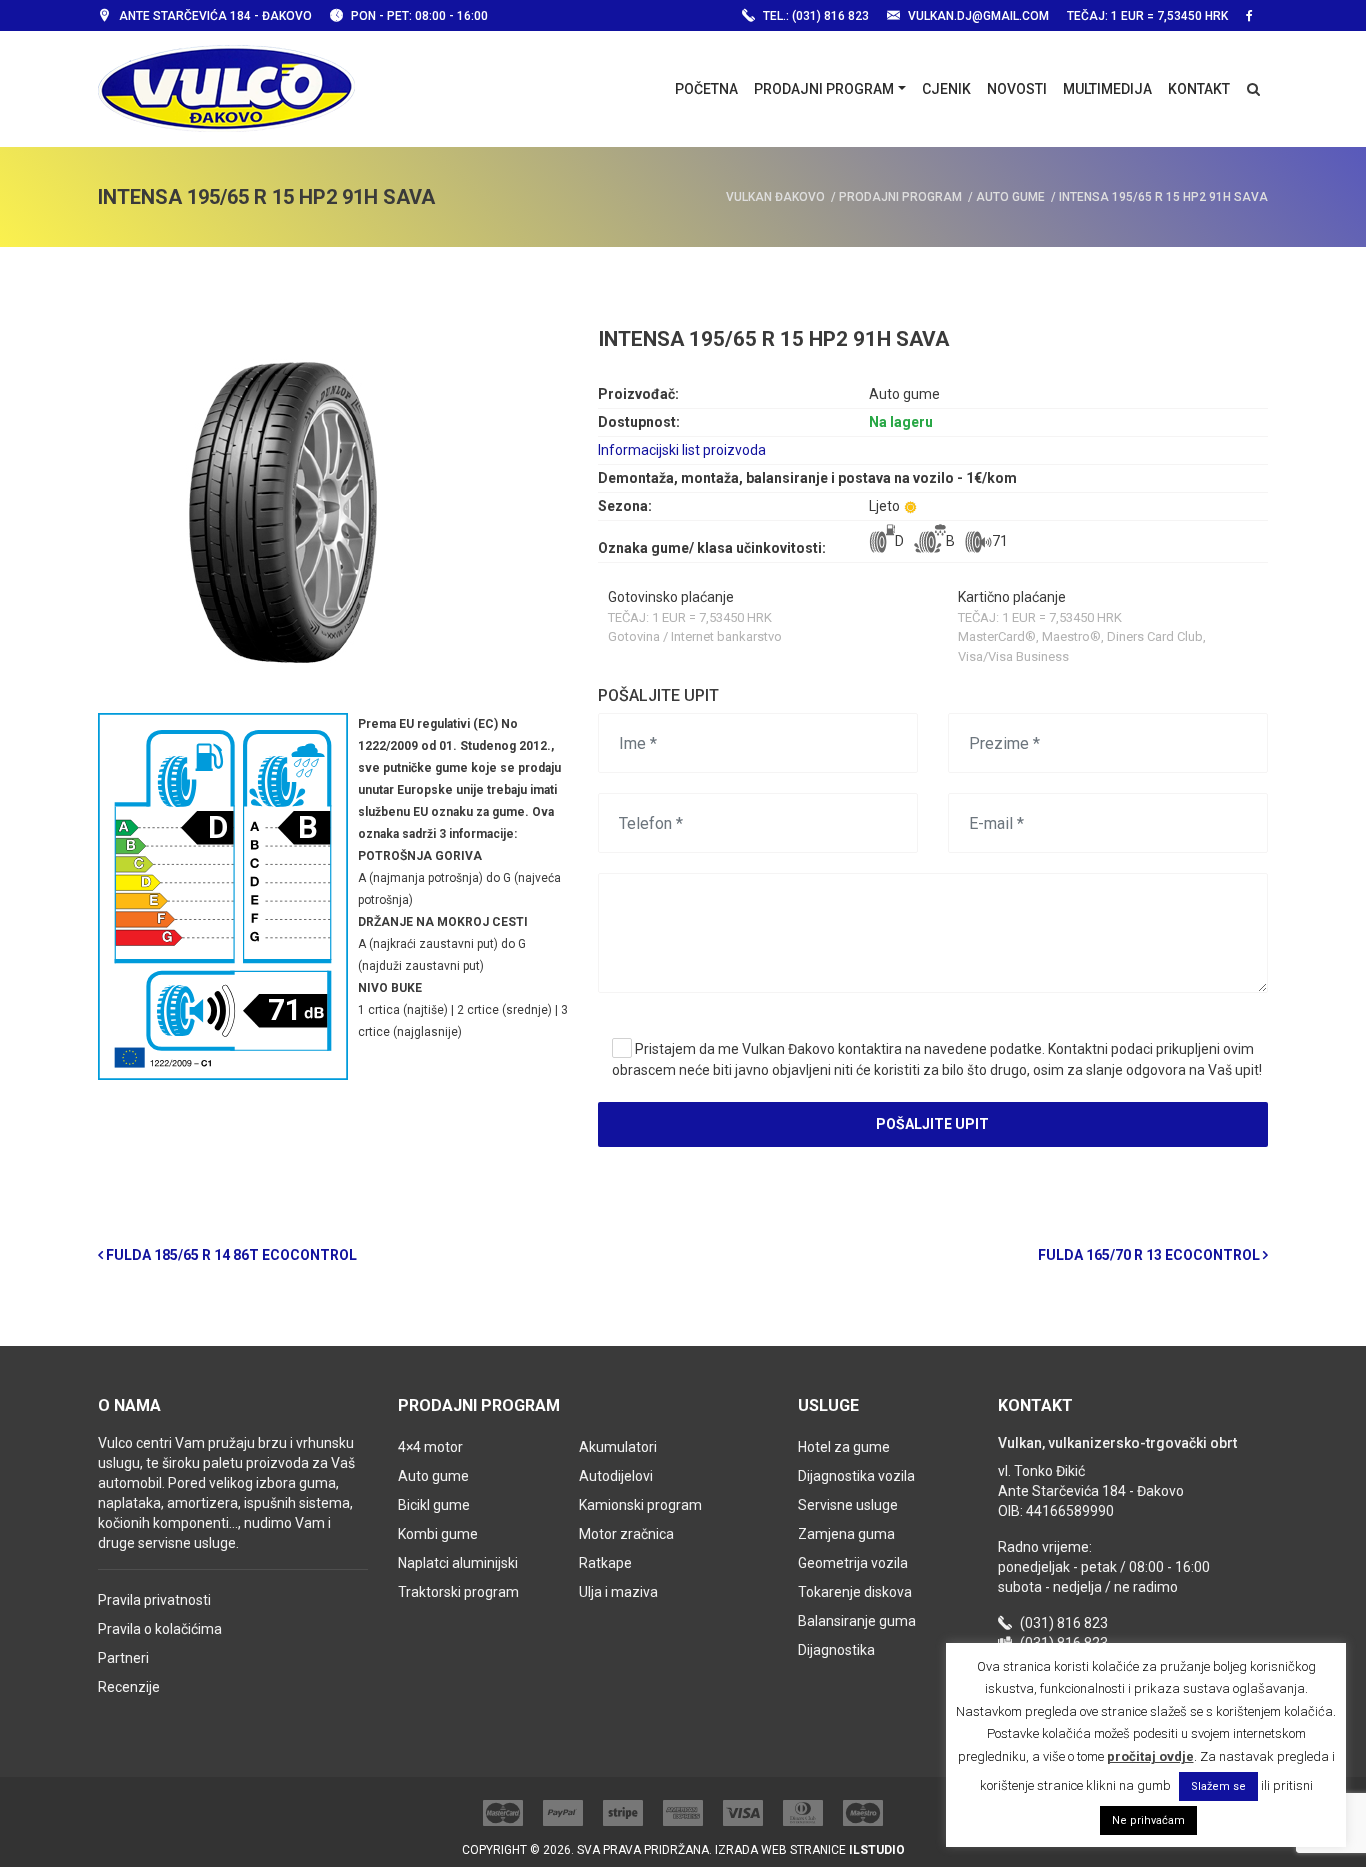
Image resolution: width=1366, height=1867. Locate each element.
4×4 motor (430, 1447)
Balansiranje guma (857, 1621)
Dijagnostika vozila (856, 1476)
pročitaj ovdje (1150, 1756)
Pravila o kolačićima (160, 1629)
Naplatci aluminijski (458, 1563)
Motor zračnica (626, 1534)
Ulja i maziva (618, 1592)
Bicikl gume (434, 1505)
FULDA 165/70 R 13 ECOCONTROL (1150, 1255)
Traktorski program (458, 1592)
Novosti (1017, 89)
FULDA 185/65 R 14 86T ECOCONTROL (230, 1255)
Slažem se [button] (1218, 1786)
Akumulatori (618, 1447)
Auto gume (433, 1476)
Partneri (123, 1658)
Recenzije (129, 1687)
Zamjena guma (846, 1534)
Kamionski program (640, 1505)
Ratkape (605, 1563)
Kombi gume (438, 1534)
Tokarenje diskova (855, 1592)
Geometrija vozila (853, 1563)
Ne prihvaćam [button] (1148, 1820)
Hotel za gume (844, 1447)
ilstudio (877, 1850)
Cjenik (946, 89)
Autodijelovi (616, 1476)
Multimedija (1107, 89)
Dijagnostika (836, 1650)
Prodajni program (824, 89)
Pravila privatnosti (154, 1600)
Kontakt (1199, 89)
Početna (706, 89)
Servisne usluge (848, 1505)
